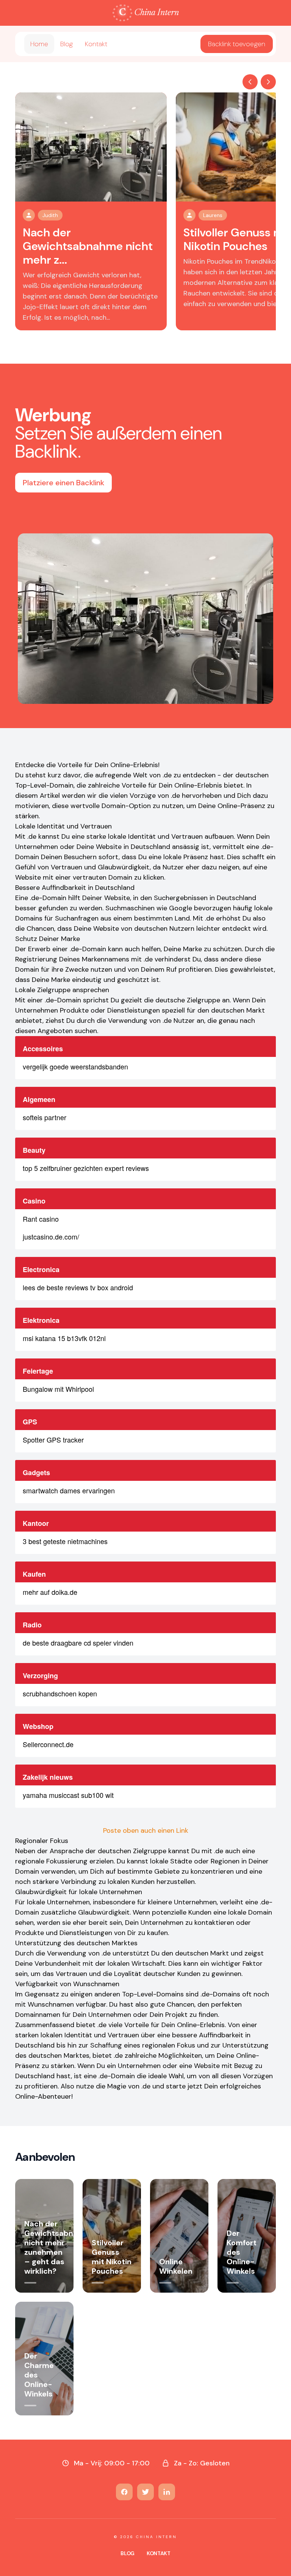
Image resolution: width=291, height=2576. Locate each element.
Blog (66, 44)
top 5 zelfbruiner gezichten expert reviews (86, 1168)
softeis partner (45, 1117)
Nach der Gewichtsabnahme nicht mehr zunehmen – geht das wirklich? (59, 2247)
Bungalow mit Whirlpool (58, 1389)
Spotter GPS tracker (53, 1440)
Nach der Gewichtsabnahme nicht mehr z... (88, 246)
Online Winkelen (176, 2266)
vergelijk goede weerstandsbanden (75, 1066)
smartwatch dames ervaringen (69, 1490)
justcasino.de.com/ (51, 1236)
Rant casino (41, 1219)
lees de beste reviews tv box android (78, 1287)
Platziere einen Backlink (63, 483)
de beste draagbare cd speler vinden (78, 1643)
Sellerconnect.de (48, 1744)
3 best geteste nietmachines (65, 1541)
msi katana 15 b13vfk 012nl (64, 1338)
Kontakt (96, 44)
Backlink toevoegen (237, 44)
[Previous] (250, 82)
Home (39, 44)
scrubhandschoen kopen (60, 1693)
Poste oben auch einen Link (146, 1830)
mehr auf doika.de (50, 1592)
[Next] (268, 82)
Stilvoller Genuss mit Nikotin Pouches (237, 239)
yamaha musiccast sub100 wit (68, 1795)
